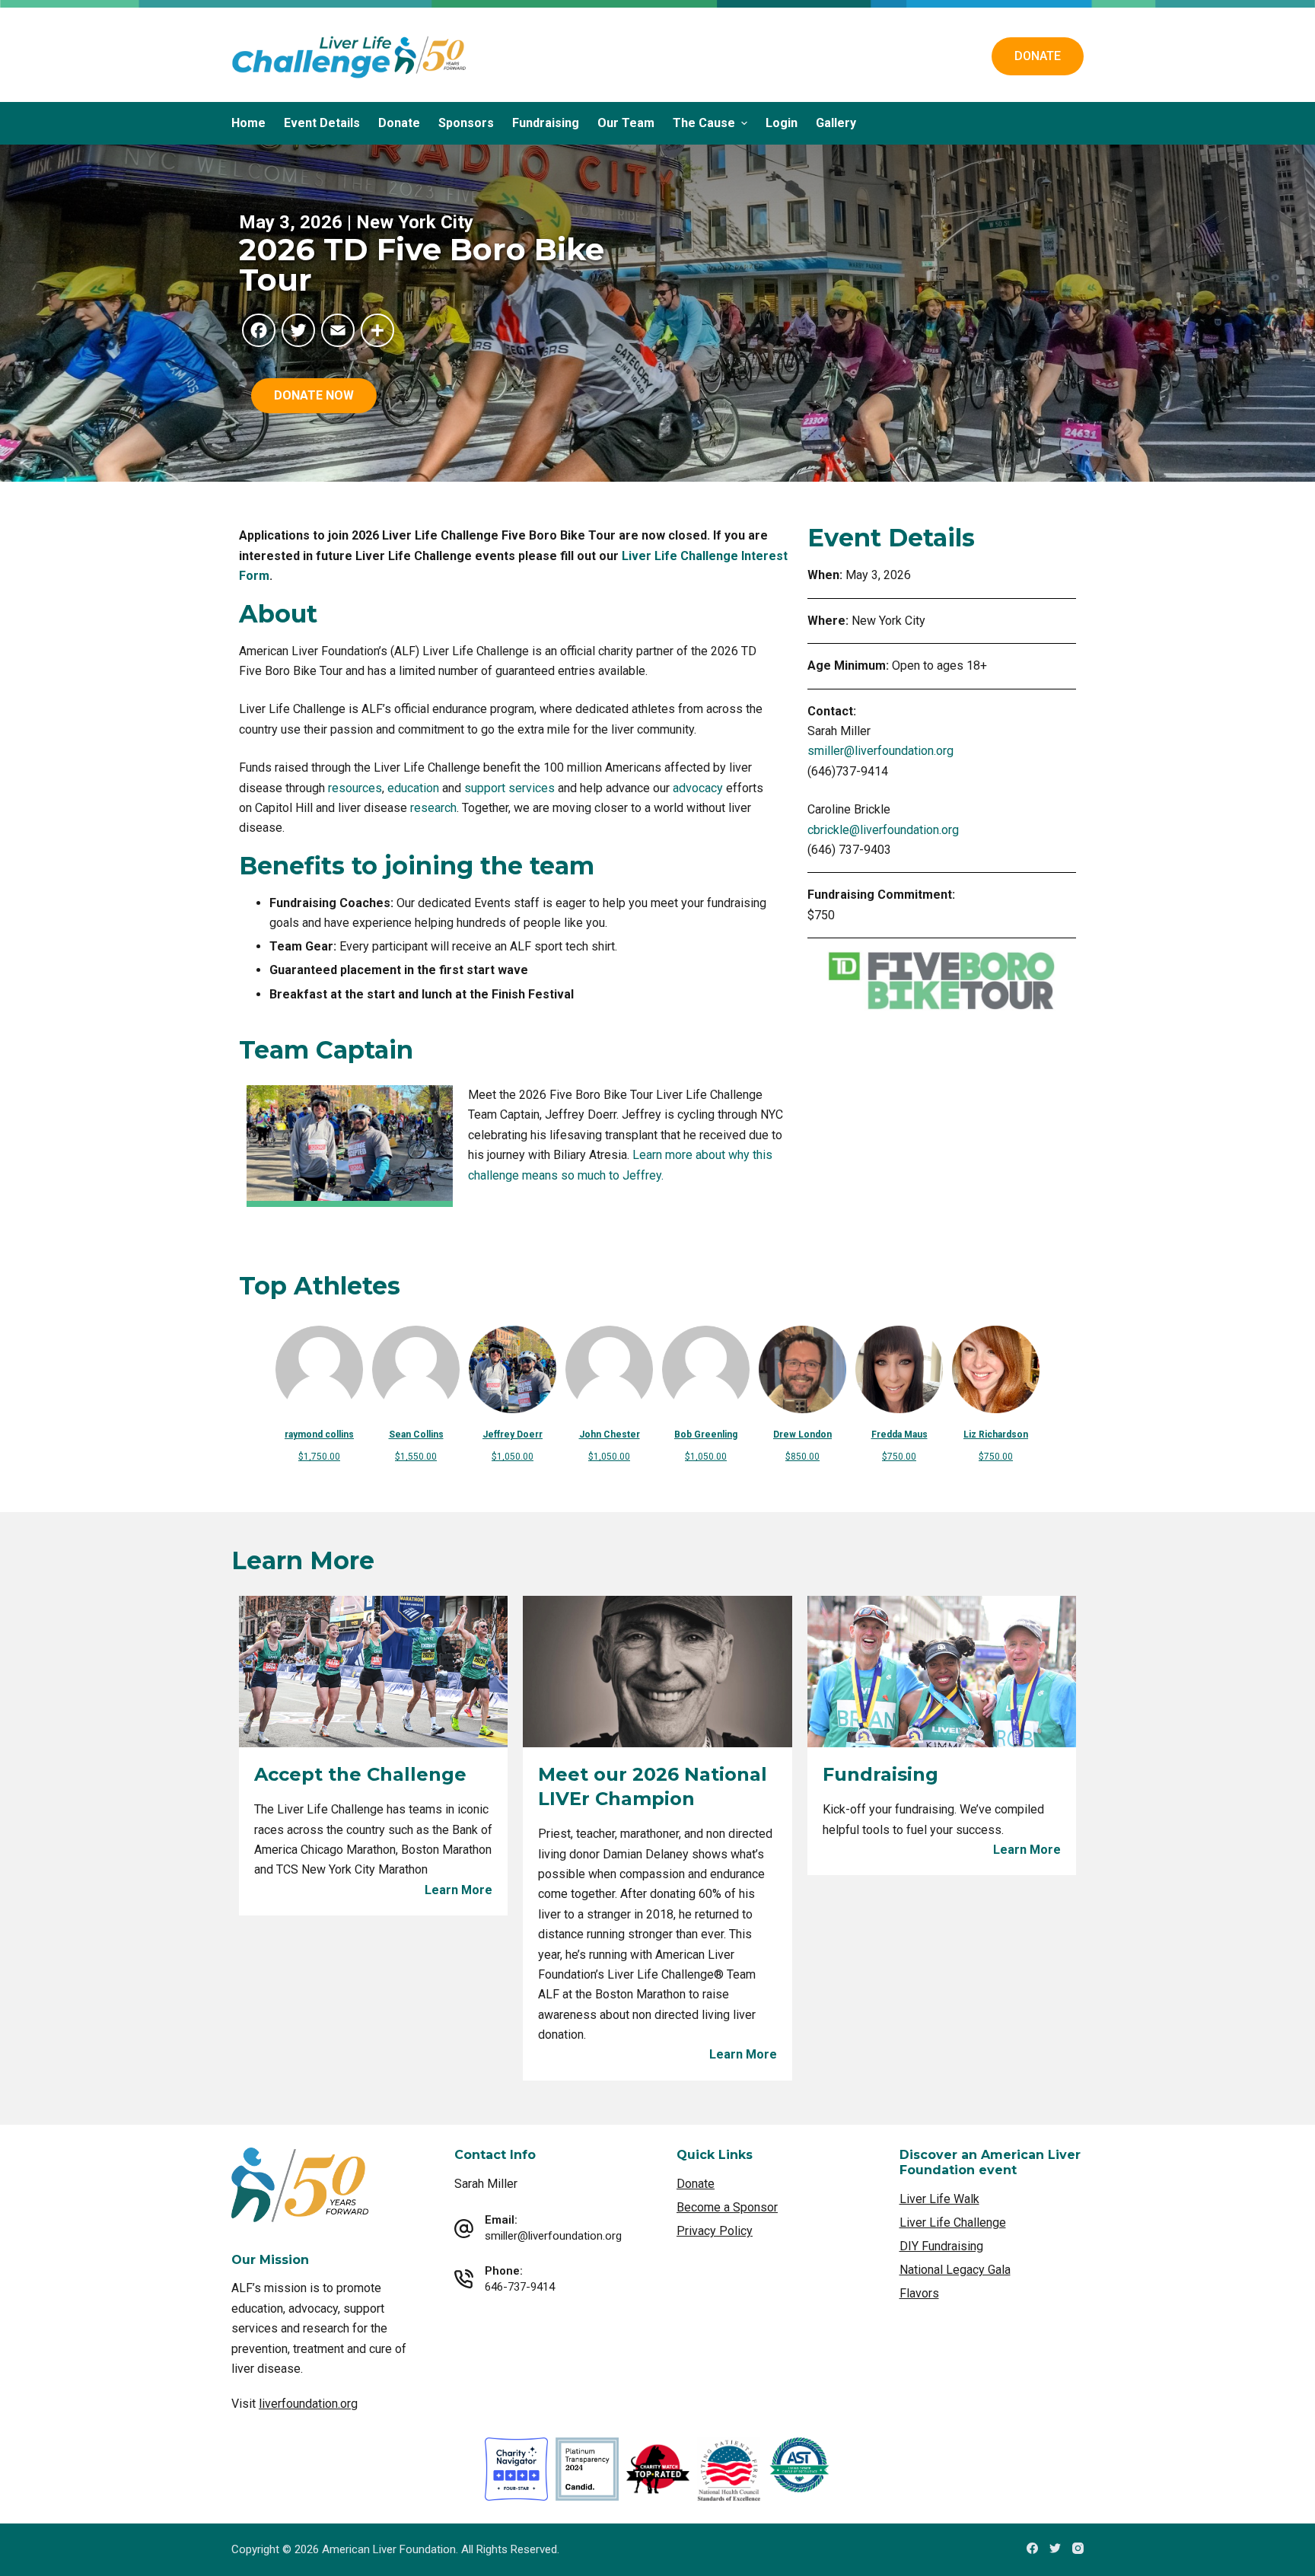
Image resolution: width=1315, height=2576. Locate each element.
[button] (314, 396)
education (413, 788)
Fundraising (546, 123)
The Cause (704, 123)
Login (782, 123)
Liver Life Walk (939, 2199)
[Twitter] (1055, 2548)
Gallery (836, 123)
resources (355, 788)
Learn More (458, 1890)
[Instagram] (1078, 2548)
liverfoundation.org (308, 2404)
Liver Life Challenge (953, 2223)
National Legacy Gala (955, 2270)
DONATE (1038, 56)
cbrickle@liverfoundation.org (883, 830)
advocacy (698, 788)
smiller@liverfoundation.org (880, 751)
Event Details (322, 123)
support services (509, 788)
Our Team (626, 123)
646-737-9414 (520, 2287)
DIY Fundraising (941, 2246)
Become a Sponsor (727, 2207)
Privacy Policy (715, 2231)
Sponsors (466, 123)
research (433, 808)
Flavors (919, 2293)
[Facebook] (1032, 2548)
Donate (399, 123)
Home (248, 123)
